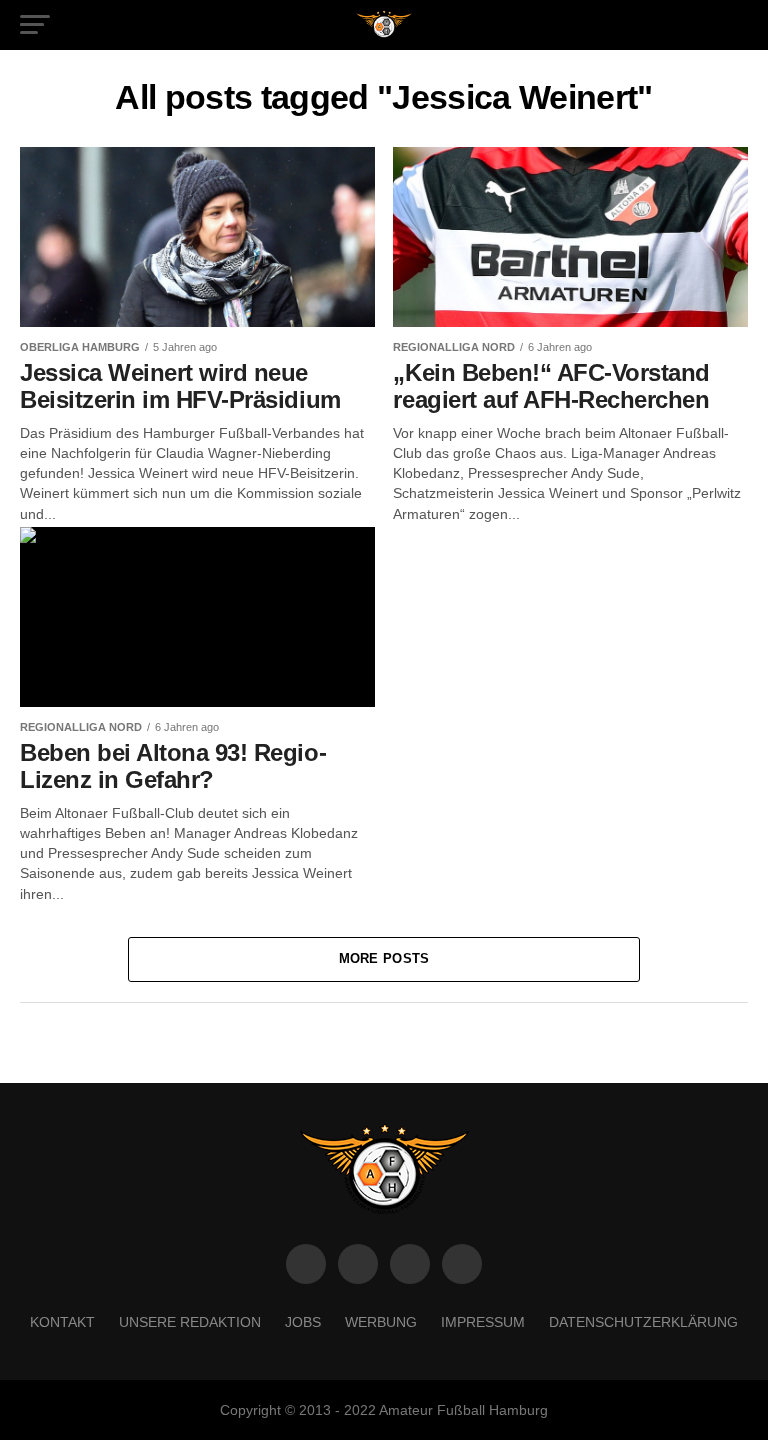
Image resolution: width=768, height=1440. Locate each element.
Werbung (381, 1322)
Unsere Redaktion (190, 1322)
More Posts (384, 958)
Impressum (483, 1322)
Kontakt (62, 1322)
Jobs (303, 1322)
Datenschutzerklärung (643, 1322)
